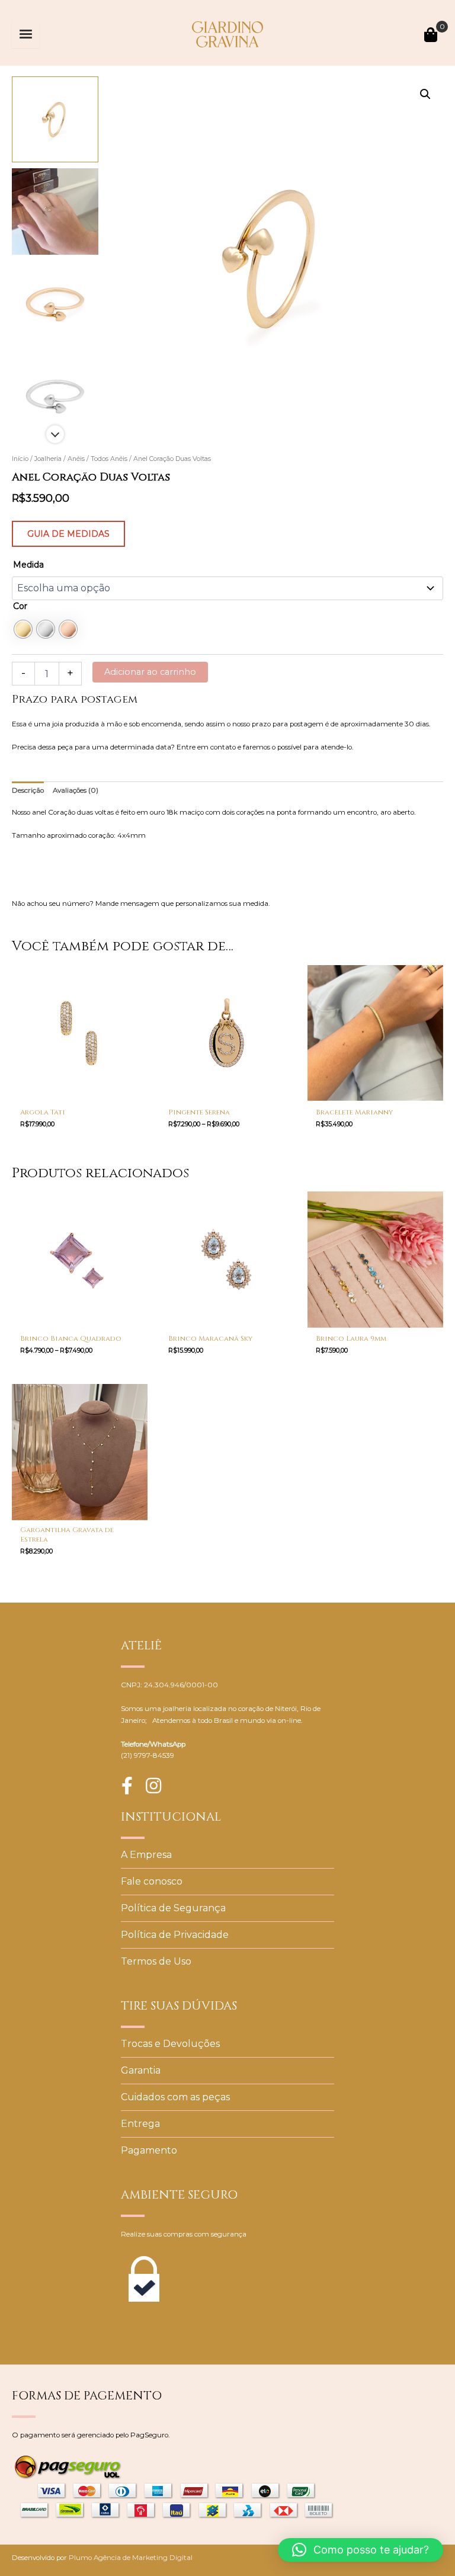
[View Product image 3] (55, 304)
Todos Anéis (109, 459)
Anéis (76, 459)
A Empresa (146, 1855)
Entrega (140, 2124)
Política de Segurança (173, 1908)
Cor (20, 606)
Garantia (141, 2070)
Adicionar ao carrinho (150, 672)
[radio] (23, 629)
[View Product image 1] (55, 120)
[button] (425, 94)
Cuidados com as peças (175, 2097)
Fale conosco (152, 1881)
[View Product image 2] (55, 212)
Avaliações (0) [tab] (76, 790)
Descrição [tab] (28, 790)
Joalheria (48, 459)
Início (20, 459)
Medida (28, 565)
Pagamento (149, 2150)
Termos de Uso (156, 1961)
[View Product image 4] (55, 396)
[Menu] (25, 34)
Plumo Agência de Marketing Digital (131, 2558)
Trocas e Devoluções (170, 2044)
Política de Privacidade (175, 1935)
